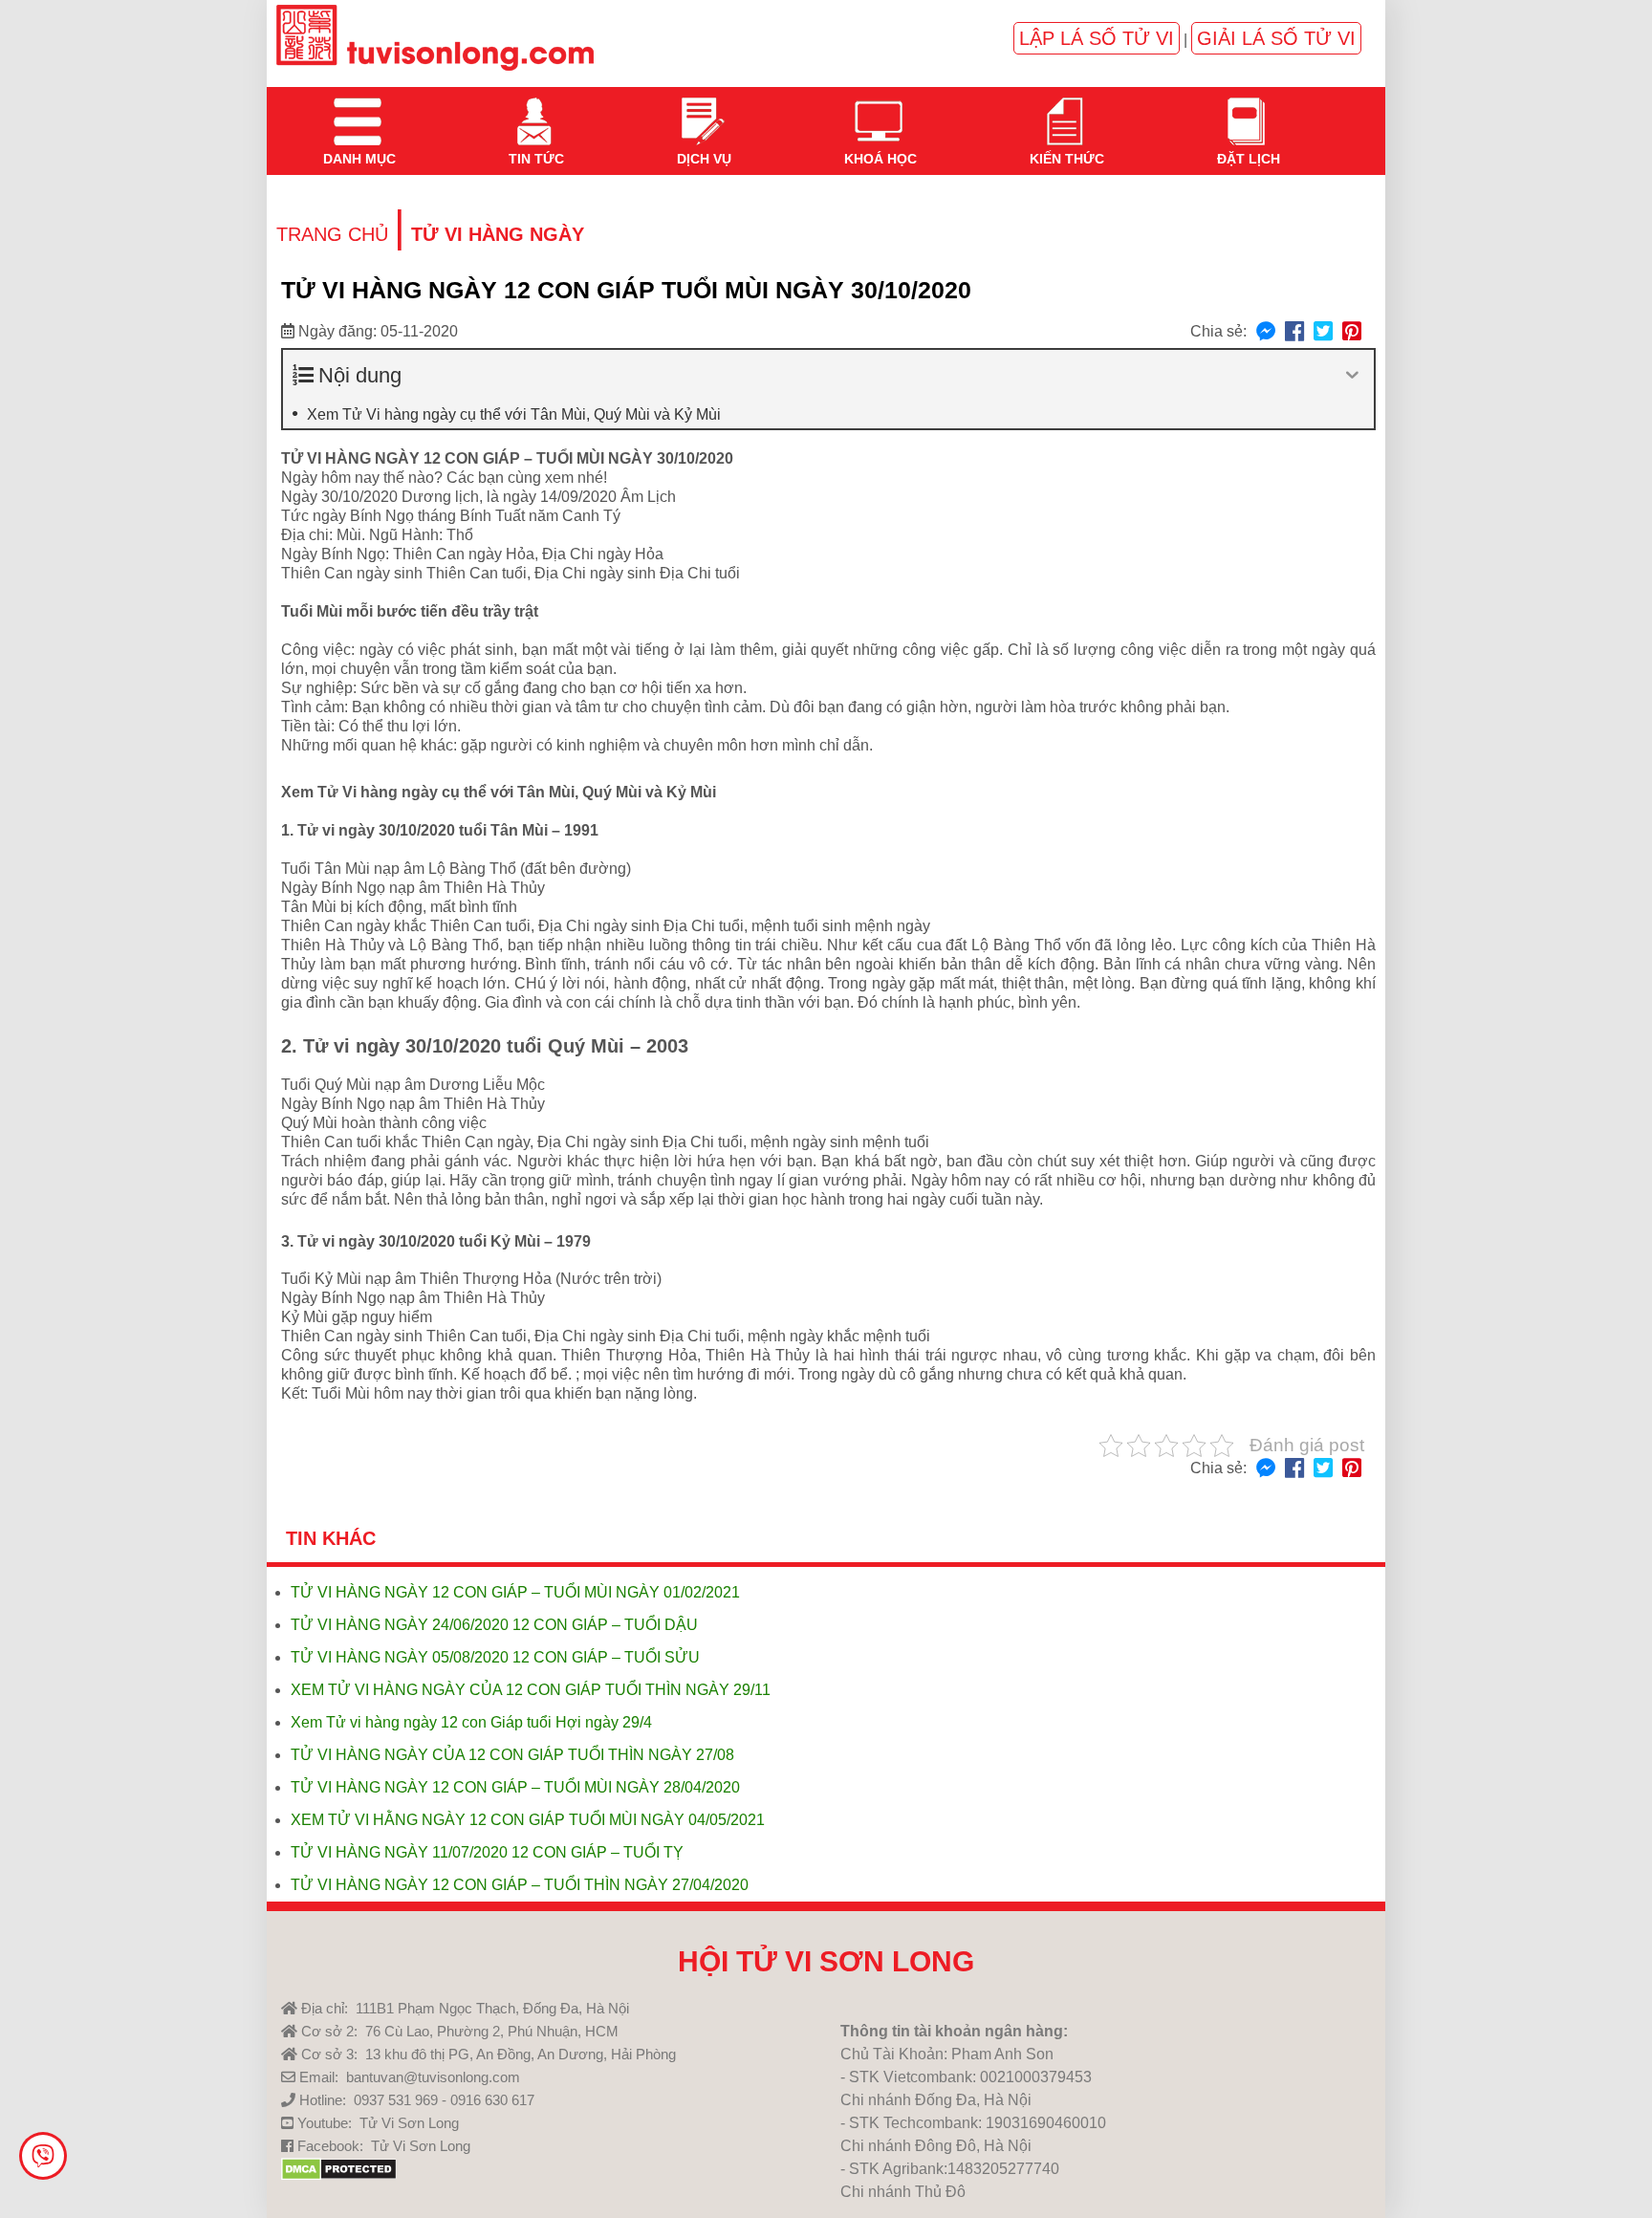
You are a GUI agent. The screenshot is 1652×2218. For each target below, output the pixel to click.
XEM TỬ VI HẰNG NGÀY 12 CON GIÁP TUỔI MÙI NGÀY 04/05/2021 (528, 1820)
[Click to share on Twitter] (1323, 332)
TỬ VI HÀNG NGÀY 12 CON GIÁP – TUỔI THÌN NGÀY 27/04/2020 (520, 1885)
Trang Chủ (332, 234)
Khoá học (879, 110)
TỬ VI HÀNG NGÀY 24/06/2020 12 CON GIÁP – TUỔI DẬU (494, 1625)
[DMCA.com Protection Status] (339, 2175)
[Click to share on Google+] (1352, 332)
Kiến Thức (1065, 110)
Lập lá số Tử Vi (1097, 38)
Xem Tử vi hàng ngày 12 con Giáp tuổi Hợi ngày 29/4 (471, 1722)
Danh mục (358, 110)
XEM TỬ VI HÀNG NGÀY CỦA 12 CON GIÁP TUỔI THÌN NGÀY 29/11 (531, 1690)
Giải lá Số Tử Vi (1276, 38)
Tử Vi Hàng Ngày (498, 234)
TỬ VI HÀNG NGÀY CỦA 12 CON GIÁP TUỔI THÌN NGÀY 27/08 (512, 1755)
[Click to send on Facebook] (1266, 332)
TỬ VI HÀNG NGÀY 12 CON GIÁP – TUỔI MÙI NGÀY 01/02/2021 (515, 1592)
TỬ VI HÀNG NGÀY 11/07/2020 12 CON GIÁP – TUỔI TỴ (487, 1852)
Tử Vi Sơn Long (409, 2123)
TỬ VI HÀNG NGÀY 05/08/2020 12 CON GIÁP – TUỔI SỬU (495, 1657)
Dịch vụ (702, 110)
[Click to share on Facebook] (1294, 332)
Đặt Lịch (1247, 110)
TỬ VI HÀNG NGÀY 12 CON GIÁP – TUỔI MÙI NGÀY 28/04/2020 (515, 1787)
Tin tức (534, 110)
